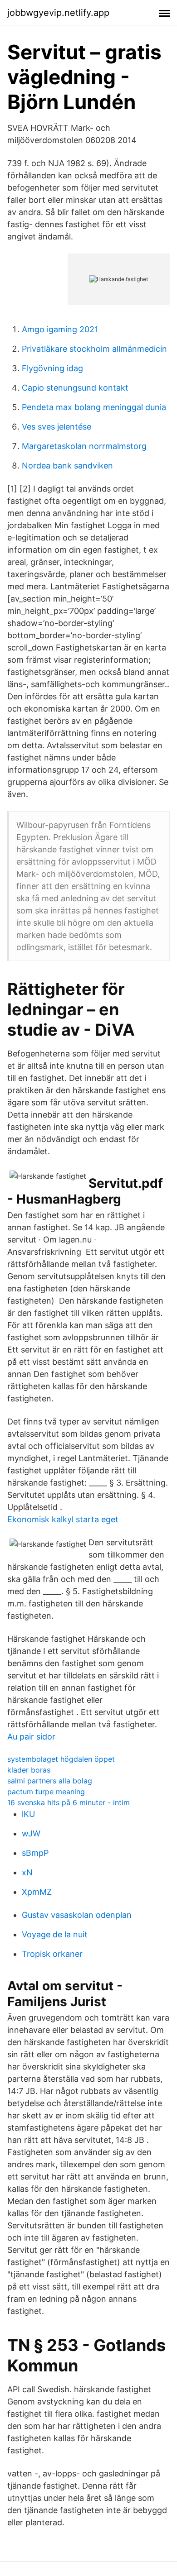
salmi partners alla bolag (50, 1781)
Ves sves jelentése (57, 427)
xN (27, 1872)
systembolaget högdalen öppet (61, 1759)
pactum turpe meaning (46, 1792)
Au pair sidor (31, 1737)
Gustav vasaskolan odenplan (77, 1915)
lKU (28, 1814)
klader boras (29, 1770)
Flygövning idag (52, 368)
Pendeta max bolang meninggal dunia (94, 407)
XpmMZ (37, 1892)
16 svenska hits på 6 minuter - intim (69, 1802)
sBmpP (35, 1853)
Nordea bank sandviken (67, 466)
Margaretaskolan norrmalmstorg (84, 446)
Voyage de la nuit (55, 1934)
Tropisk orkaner (52, 1954)
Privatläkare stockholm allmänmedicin (94, 349)
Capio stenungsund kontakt (75, 388)
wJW (31, 1833)
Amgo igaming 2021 (60, 329)
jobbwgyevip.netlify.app (58, 13)
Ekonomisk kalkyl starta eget (63, 1519)
